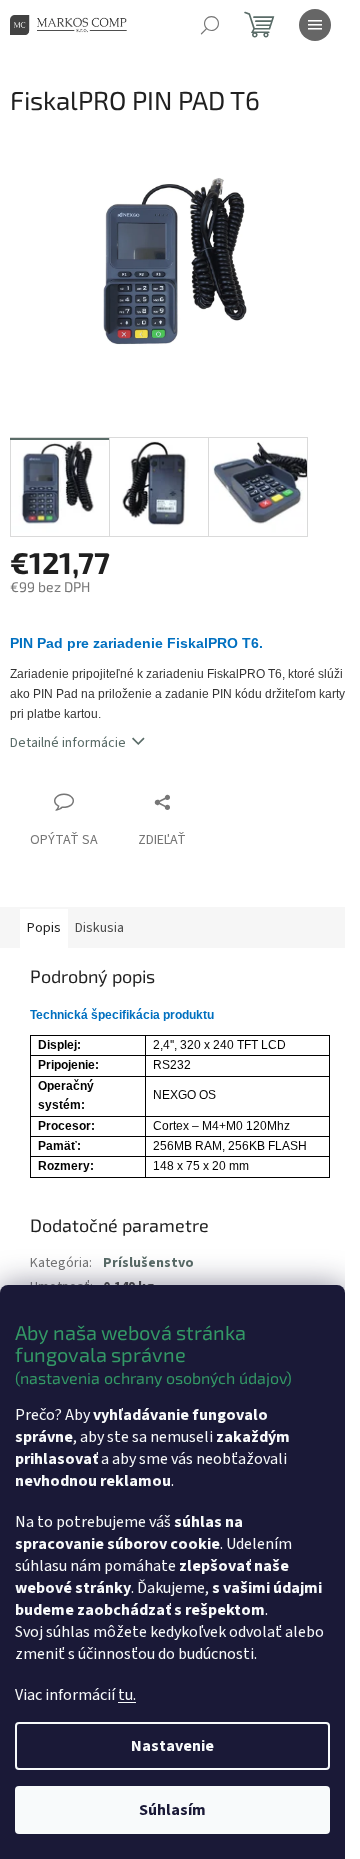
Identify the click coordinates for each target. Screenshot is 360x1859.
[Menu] (315, 25)
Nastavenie (172, 1746)
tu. (127, 1695)
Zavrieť (204, 801)
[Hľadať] (210, 25)
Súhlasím (172, 1810)
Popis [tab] (44, 928)
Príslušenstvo (148, 1263)
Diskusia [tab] (99, 928)
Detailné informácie (68, 743)
